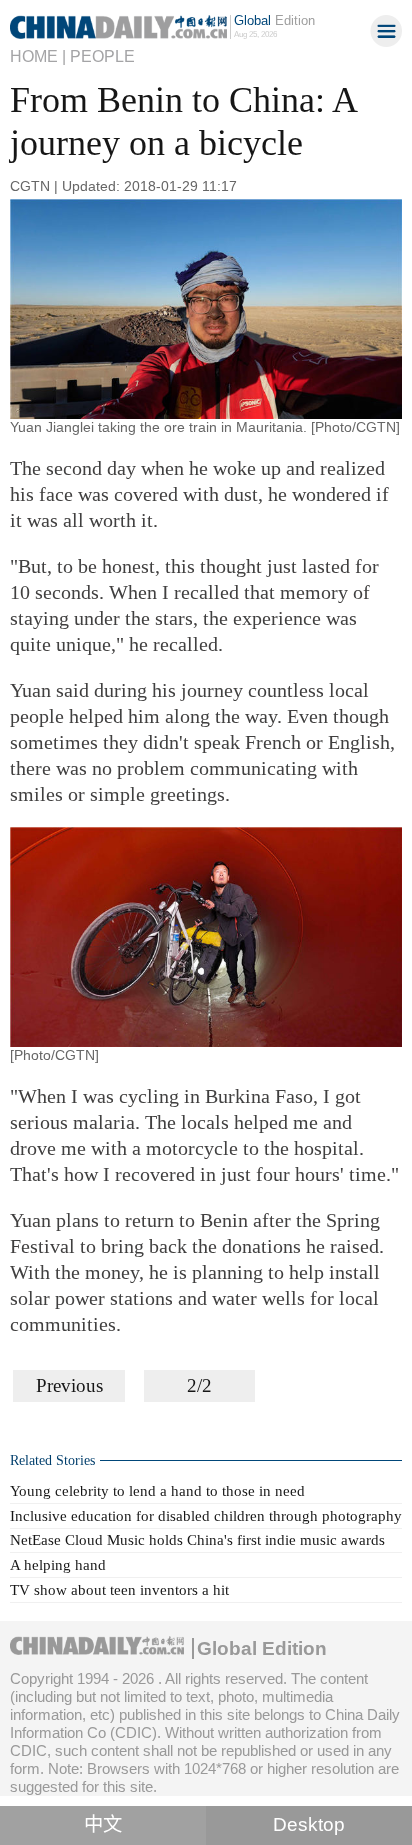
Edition (274, 20)
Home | (38, 56)
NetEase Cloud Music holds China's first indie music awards (197, 1539)
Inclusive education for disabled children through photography (206, 1515)
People (102, 56)
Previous (69, 1385)
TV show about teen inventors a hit (119, 1589)
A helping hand (58, 1564)
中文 (103, 1824)
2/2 (199, 1385)
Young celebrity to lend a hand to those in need (157, 1490)
